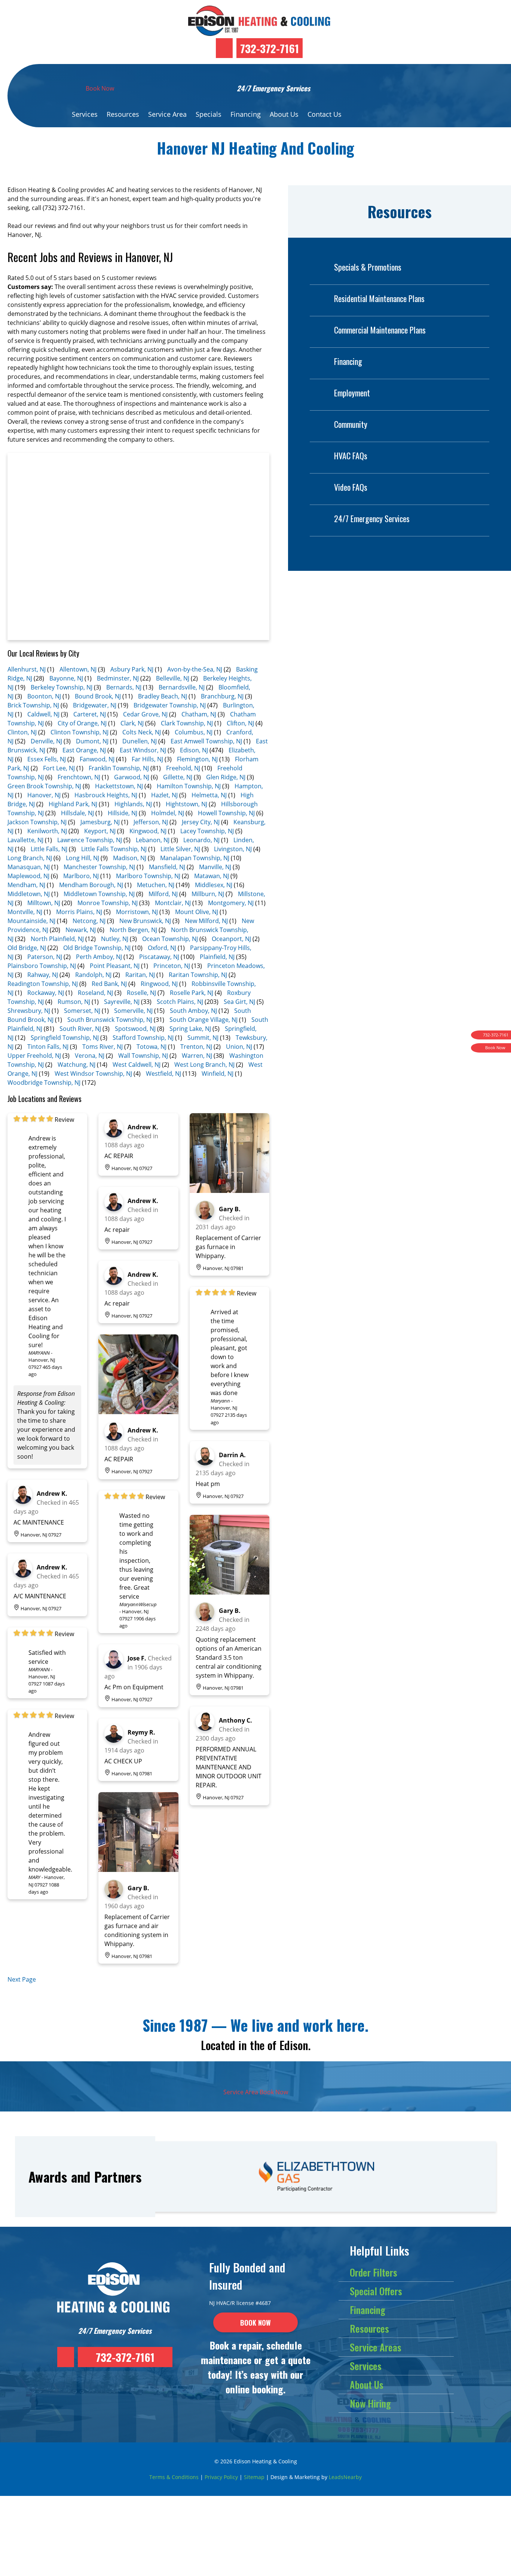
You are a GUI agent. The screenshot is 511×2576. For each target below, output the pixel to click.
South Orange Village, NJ (204, 1020)
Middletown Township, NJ (99, 894)
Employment (352, 393)
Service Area (167, 114)
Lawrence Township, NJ (90, 840)
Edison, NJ (194, 750)
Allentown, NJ (78, 669)
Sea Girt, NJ (239, 1002)
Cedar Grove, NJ (145, 714)
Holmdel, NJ (168, 813)
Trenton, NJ (196, 1047)
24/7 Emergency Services (372, 518)
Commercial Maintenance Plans (380, 330)
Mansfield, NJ (167, 867)
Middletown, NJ (29, 894)
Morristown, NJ (137, 912)
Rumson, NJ (74, 1002)
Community (351, 424)
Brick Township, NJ (33, 705)
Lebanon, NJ (153, 840)
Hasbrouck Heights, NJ (106, 795)
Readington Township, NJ (43, 984)
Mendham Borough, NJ (91, 885)
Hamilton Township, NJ (189, 786)
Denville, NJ (46, 741)
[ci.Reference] (138, 1412)
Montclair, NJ (173, 903)
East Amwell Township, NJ (206, 741)
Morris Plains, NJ (79, 912)
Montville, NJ (25, 912)
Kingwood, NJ (148, 831)
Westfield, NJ (163, 1074)
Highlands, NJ (133, 804)
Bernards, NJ (124, 687)
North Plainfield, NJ (57, 939)
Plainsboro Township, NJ (42, 966)
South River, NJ (80, 1029)
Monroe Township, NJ (108, 903)
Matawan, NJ (212, 876)
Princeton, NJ (172, 966)
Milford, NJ (163, 894)
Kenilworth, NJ (47, 831)
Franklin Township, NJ (119, 768)
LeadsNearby (345, 2477)
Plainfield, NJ (217, 957)
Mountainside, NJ (31, 921)
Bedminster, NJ (118, 678)
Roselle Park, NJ (192, 993)
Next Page (22, 1979)
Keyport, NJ (100, 831)
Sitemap (254, 2477)
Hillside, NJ (123, 813)
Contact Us (325, 114)
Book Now (100, 88)
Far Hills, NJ (147, 759)
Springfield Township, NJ (65, 1038)
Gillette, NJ (178, 777)
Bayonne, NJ (66, 678)
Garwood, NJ (132, 777)
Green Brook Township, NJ (44, 786)
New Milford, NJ (206, 921)
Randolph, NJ (93, 975)
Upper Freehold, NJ (34, 1056)
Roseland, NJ (95, 993)
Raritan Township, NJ (198, 975)
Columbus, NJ (194, 732)
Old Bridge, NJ (27, 948)
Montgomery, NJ (231, 903)
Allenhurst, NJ (27, 669)
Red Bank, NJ (109, 984)
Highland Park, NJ (73, 804)
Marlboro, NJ (81, 876)
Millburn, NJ (208, 894)
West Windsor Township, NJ (93, 1074)
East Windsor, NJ (143, 750)
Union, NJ (239, 1047)
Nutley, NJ (115, 939)
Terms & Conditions (174, 2477)
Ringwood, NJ (159, 984)
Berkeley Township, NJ (62, 687)
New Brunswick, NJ (145, 921)
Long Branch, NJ (30, 858)
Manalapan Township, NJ (195, 858)
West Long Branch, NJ (204, 1065)
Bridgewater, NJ (95, 705)
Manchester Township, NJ (99, 867)
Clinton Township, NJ (79, 732)
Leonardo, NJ (201, 840)
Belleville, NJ (173, 678)
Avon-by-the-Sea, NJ (195, 669)
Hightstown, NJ (186, 804)
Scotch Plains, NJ (180, 1002)
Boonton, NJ (44, 696)
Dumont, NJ (92, 741)
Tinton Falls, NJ (48, 1047)
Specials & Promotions (368, 267)
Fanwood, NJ (97, 759)
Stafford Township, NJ (143, 1038)
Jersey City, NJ (201, 822)
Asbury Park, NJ (132, 669)
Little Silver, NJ (180, 849)
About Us (284, 114)
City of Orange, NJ (82, 723)
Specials (209, 114)
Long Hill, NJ (82, 858)
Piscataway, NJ (159, 957)
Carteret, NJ (90, 714)
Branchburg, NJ (222, 696)
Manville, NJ (215, 867)
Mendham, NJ (26, 885)
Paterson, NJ (45, 957)
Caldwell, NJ (43, 714)
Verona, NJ (90, 1056)
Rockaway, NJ (46, 993)
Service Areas (376, 2347)
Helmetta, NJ (209, 795)
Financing (246, 114)
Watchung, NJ (77, 1065)
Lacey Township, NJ (207, 831)
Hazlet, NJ (164, 795)
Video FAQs (351, 487)
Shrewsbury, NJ (29, 1011)
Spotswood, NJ (135, 1029)
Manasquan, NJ (29, 867)
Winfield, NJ (218, 1074)
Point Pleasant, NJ (115, 966)
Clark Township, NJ (187, 723)
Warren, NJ (197, 1056)
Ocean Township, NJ (170, 939)
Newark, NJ (81, 930)
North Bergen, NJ (133, 930)
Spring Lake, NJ (190, 1029)
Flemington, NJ (197, 759)
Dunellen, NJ (140, 741)
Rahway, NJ (43, 975)
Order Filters (374, 2272)
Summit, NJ (203, 1038)
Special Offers (376, 2291)
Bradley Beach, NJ (163, 696)
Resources (123, 114)
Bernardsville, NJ (182, 687)
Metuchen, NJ (156, 885)
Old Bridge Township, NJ (97, 948)
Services (85, 114)
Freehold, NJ (183, 768)
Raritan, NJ (140, 975)
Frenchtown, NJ (79, 777)
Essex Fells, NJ (47, 759)
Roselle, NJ (141, 993)
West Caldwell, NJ (137, 1065)
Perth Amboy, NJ (99, 957)
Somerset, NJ (82, 1011)
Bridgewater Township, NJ (170, 705)
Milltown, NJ (44, 903)
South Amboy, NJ (193, 1011)
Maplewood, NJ (28, 876)
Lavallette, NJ (25, 840)
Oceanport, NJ (231, 939)
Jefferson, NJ (151, 822)
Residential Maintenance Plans (379, 298)
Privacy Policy (221, 2477)
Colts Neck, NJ (142, 732)
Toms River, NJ (102, 1047)
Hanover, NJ (44, 795)
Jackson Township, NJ (37, 822)
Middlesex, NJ (214, 885)
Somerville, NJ (133, 1011)
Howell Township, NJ (226, 813)
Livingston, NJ (233, 849)
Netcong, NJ (89, 921)
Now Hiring (370, 2403)
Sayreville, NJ (122, 1002)
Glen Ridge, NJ (226, 777)
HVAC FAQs (351, 456)
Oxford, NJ (162, 948)
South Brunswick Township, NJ (110, 1020)
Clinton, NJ (22, 732)
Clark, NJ (132, 723)
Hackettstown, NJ (119, 786)
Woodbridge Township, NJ (44, 1083)
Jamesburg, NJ (100, 822)
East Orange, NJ (84, 750)
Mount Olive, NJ (197, 912)
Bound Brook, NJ (98, 696)
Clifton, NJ (240, 723)
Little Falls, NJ (49, 849)
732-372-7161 (270, 48)
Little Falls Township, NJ (114, 849)
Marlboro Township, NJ (148, 876)
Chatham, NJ (199, 714)
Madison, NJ (130, 858)
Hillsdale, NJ (77, 813)
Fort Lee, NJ (59, 768)
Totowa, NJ (152, 1047)
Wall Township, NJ (143, 1056)
